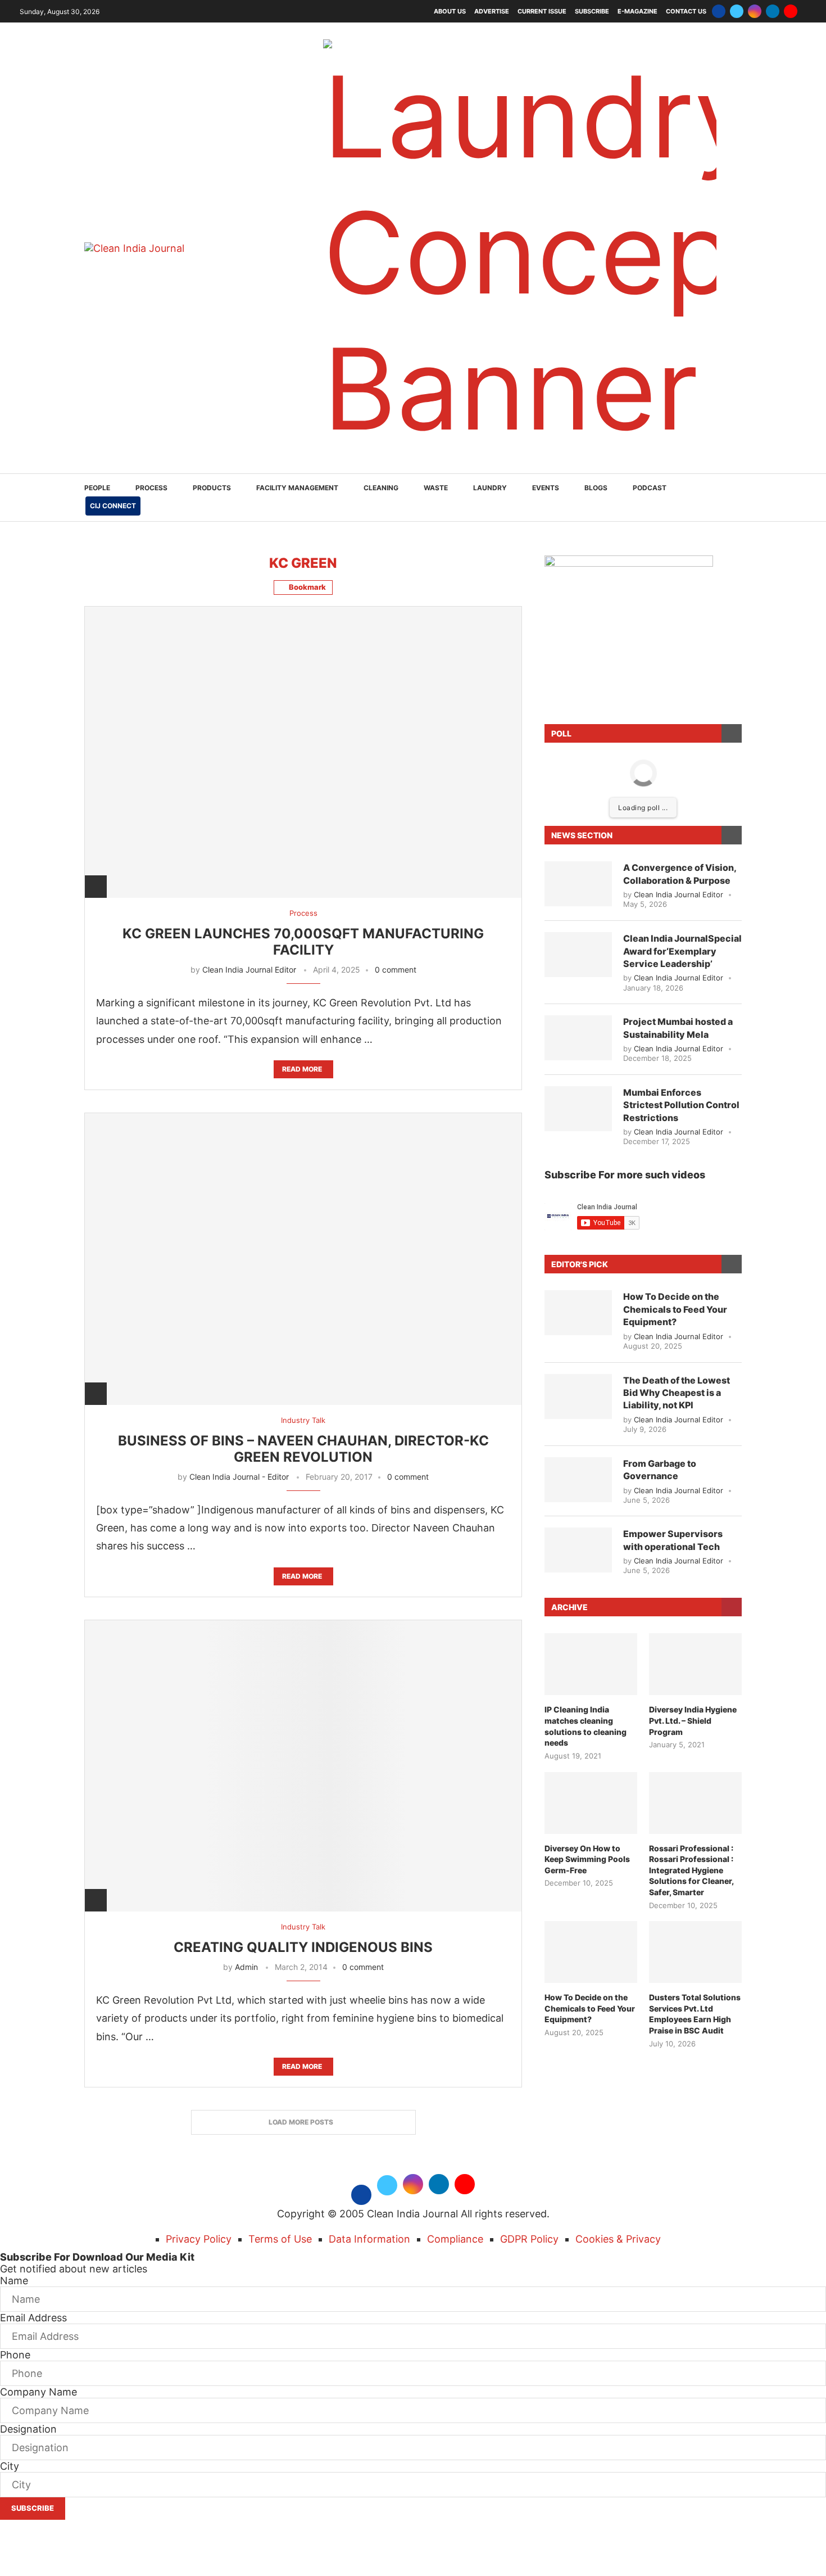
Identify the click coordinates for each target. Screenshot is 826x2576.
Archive (569, 1607)
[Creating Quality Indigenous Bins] (303, 1766)
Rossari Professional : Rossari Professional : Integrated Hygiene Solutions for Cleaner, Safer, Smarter (691, 1870)
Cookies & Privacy (618, 2239)
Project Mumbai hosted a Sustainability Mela (678, 1028)
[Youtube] (791, 11)
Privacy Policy (199, 2239)
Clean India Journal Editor (249, 970)
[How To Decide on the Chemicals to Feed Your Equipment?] (578, 1313)
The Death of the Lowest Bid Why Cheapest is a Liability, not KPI (677, 1393)
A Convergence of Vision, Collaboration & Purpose (680, 874)
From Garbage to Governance (660, 1470)
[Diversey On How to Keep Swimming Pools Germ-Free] (591, 1803)
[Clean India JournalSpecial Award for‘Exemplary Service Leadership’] (578, 955)
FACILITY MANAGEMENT (297, 488)
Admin (246, 1967)
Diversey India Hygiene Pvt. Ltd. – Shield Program (693, 1720)
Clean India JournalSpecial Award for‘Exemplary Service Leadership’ (682, 951)
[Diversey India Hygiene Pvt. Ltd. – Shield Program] (695, 1664)
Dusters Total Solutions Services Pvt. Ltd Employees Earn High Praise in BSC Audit (695, 2014)
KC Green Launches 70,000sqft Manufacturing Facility (303, 942)
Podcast (650, 488)
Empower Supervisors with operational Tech (673, 1540)
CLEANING (381, 488)
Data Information (369, 2239)
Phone (15, 2355)
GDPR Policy (529, 2239)
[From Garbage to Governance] (578, 1480)
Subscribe (592, 11)
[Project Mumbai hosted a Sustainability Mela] (578, 1038)
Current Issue (542, 11)
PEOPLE (97, 488)
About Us (450, 11)
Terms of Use (280, 2239)
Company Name (38, 2392)
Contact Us (686, 11)
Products (212, 488)
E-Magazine (637, 11)
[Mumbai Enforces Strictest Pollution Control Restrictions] (578, 1109)
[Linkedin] (773, 11)
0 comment (396, 970)
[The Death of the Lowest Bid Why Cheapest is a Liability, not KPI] (578, 1397)
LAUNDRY (490, 488)
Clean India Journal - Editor (239, 1477)
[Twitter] (737, 11)
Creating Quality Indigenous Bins (303, 1947)
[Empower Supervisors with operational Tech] (578, 1550)
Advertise (492, 11)
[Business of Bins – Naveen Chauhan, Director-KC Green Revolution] (303, 1258)
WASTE (436, 488)
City (10, 2466)
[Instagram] (755, 11)
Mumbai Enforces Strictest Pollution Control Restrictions (681, 1105)
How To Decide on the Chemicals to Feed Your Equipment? (675, 1309)
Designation (28, 2429)
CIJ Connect (113, 506)
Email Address (33, 2318)
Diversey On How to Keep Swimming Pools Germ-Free (587, 1859)
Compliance (455, 2239)
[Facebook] (719, 11)
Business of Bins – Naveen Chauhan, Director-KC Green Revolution (303, 1449)
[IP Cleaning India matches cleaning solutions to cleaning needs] (591, 1664)
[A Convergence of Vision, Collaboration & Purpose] (578, 884)
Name (14, 2281)
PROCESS (151, 488)
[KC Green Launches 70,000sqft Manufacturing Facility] (303, 752)
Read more (302, 1069)
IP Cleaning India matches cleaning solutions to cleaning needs (586, 1726)
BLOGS (596, 488)
